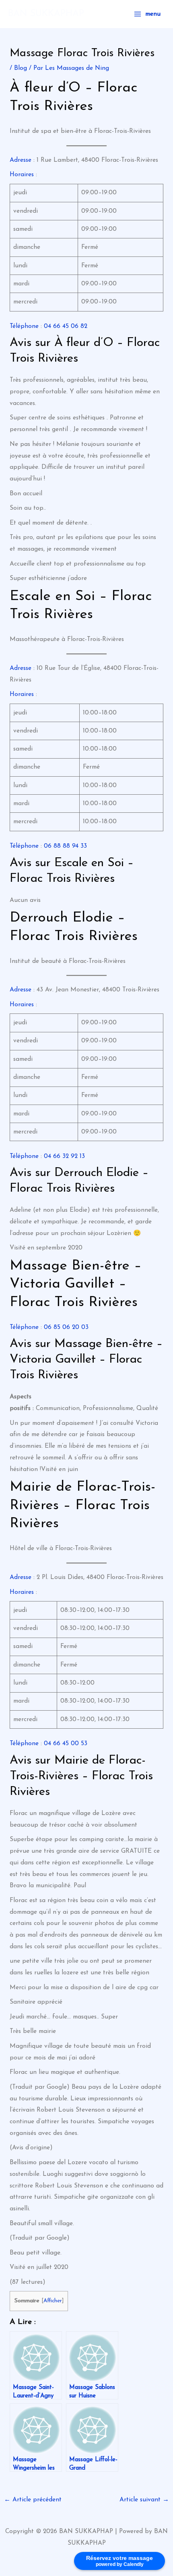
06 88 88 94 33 (65, 846)
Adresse (21, 160)
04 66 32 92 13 (64, 1156)
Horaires (22, 175)
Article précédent (33, 2500)
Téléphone (24, 326)
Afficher (53, 2301)
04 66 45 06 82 (66, 326)
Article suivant (144, 2500)
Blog (21, 68)
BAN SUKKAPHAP (46, 14)
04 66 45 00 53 (66, 1744)
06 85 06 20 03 (66, 1327)
